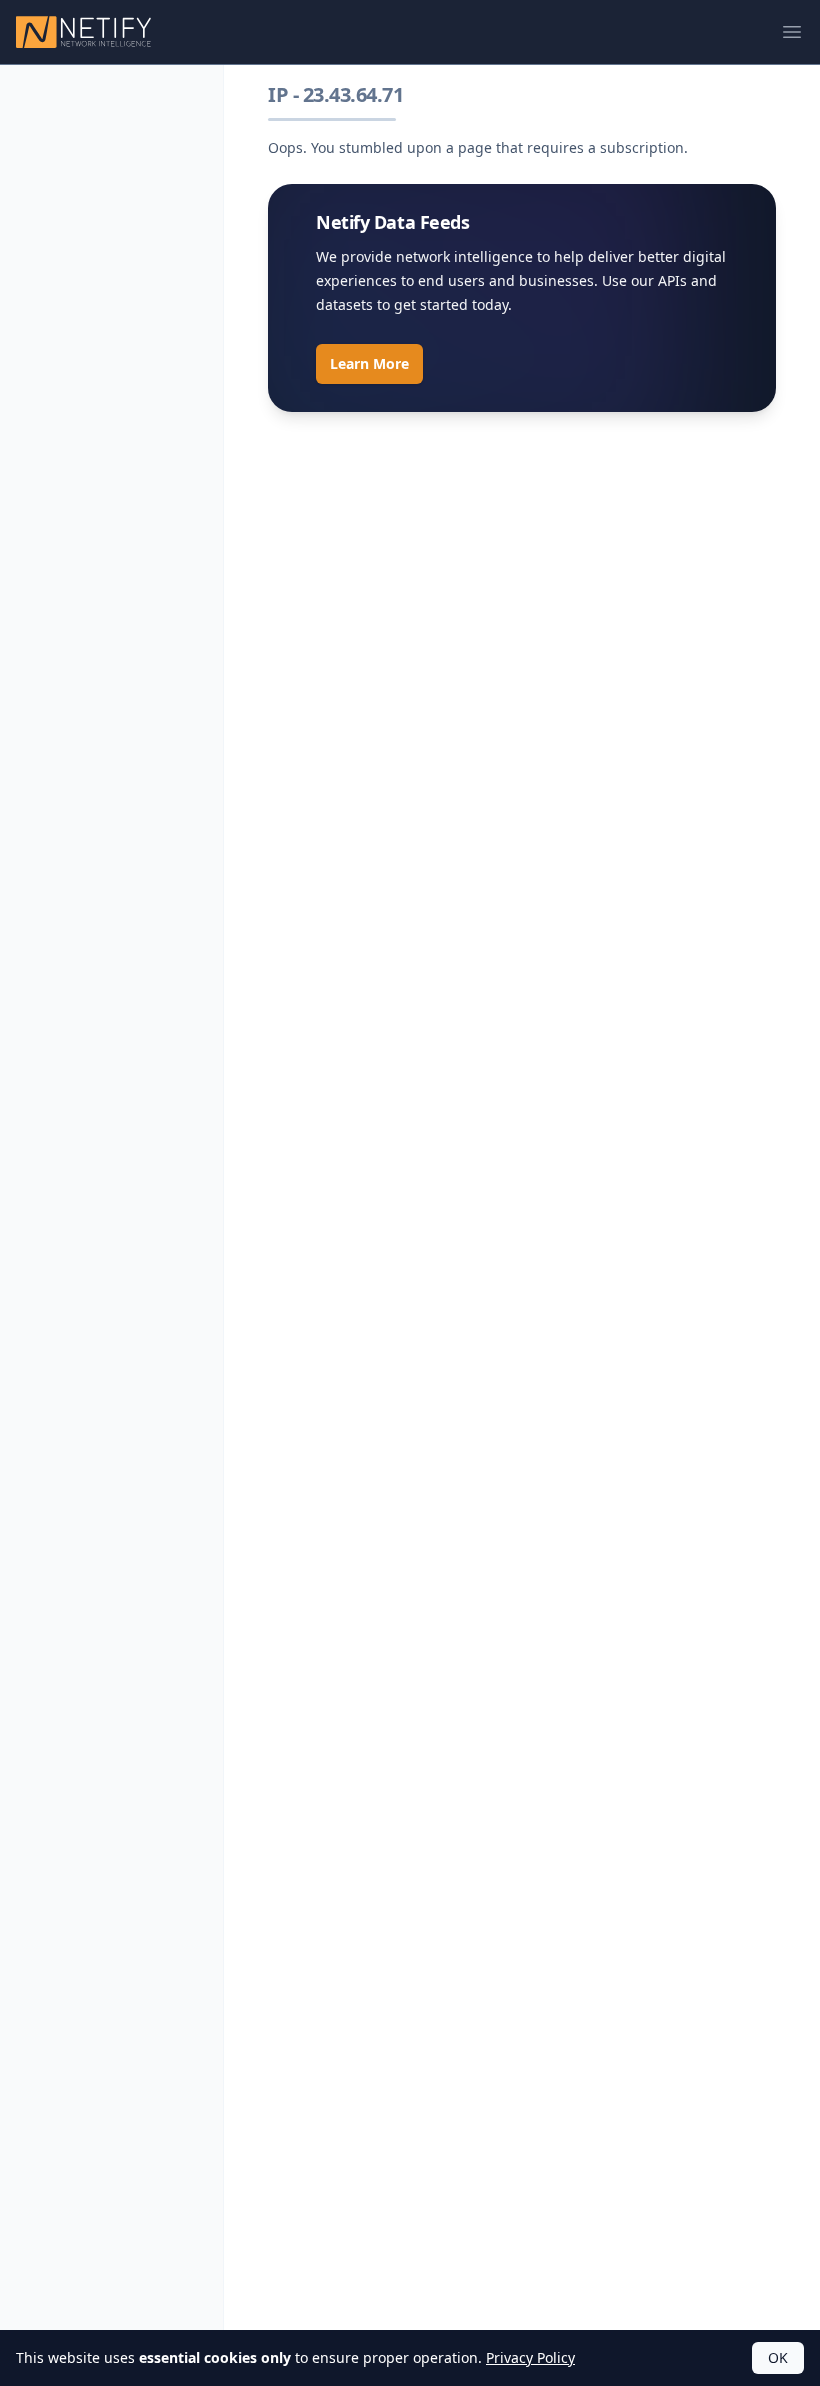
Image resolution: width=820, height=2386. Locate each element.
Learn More (369, 363)
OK (778, 2357)
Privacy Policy (530, 2357)
